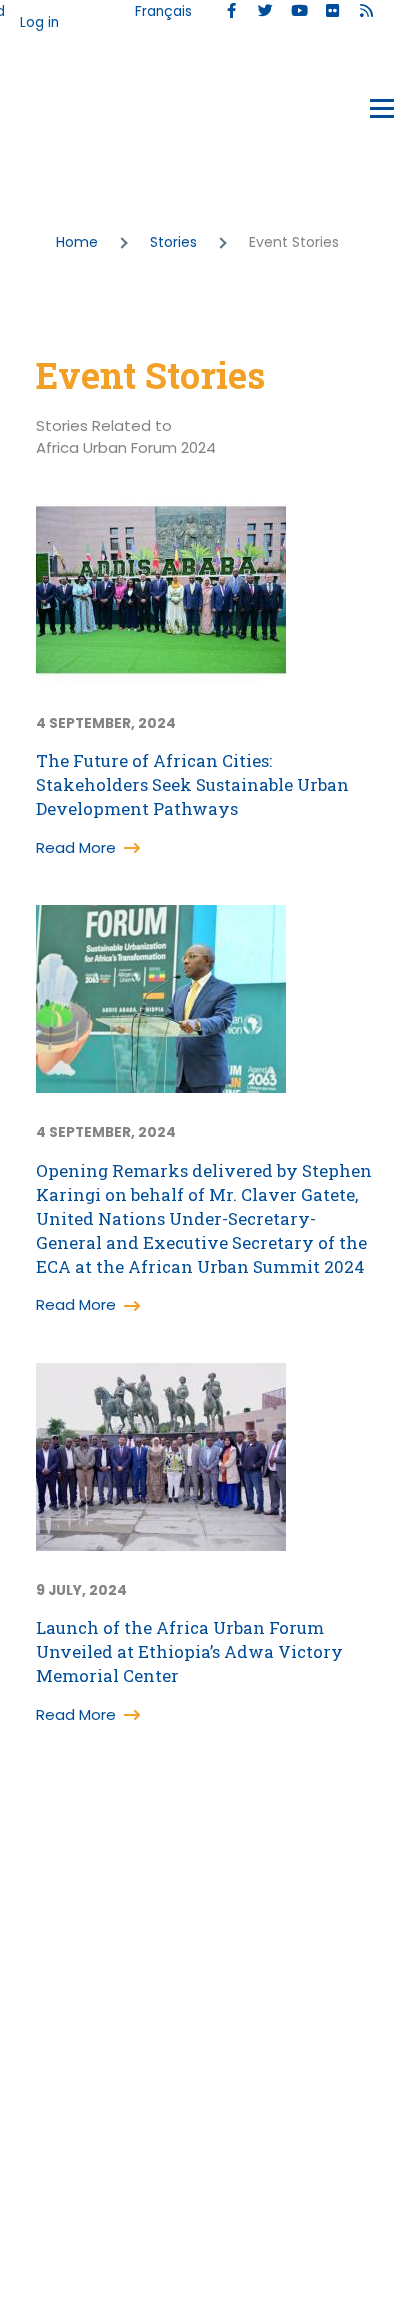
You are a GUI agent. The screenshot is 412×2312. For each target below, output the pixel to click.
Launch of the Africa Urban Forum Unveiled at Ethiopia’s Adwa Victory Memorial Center (189, 1651)
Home (77, 242)
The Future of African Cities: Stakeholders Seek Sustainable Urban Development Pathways (192, 784)
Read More (76, 847)
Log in (39, 22)
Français (163, 11)
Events (61, 112)
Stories (173, 242)
